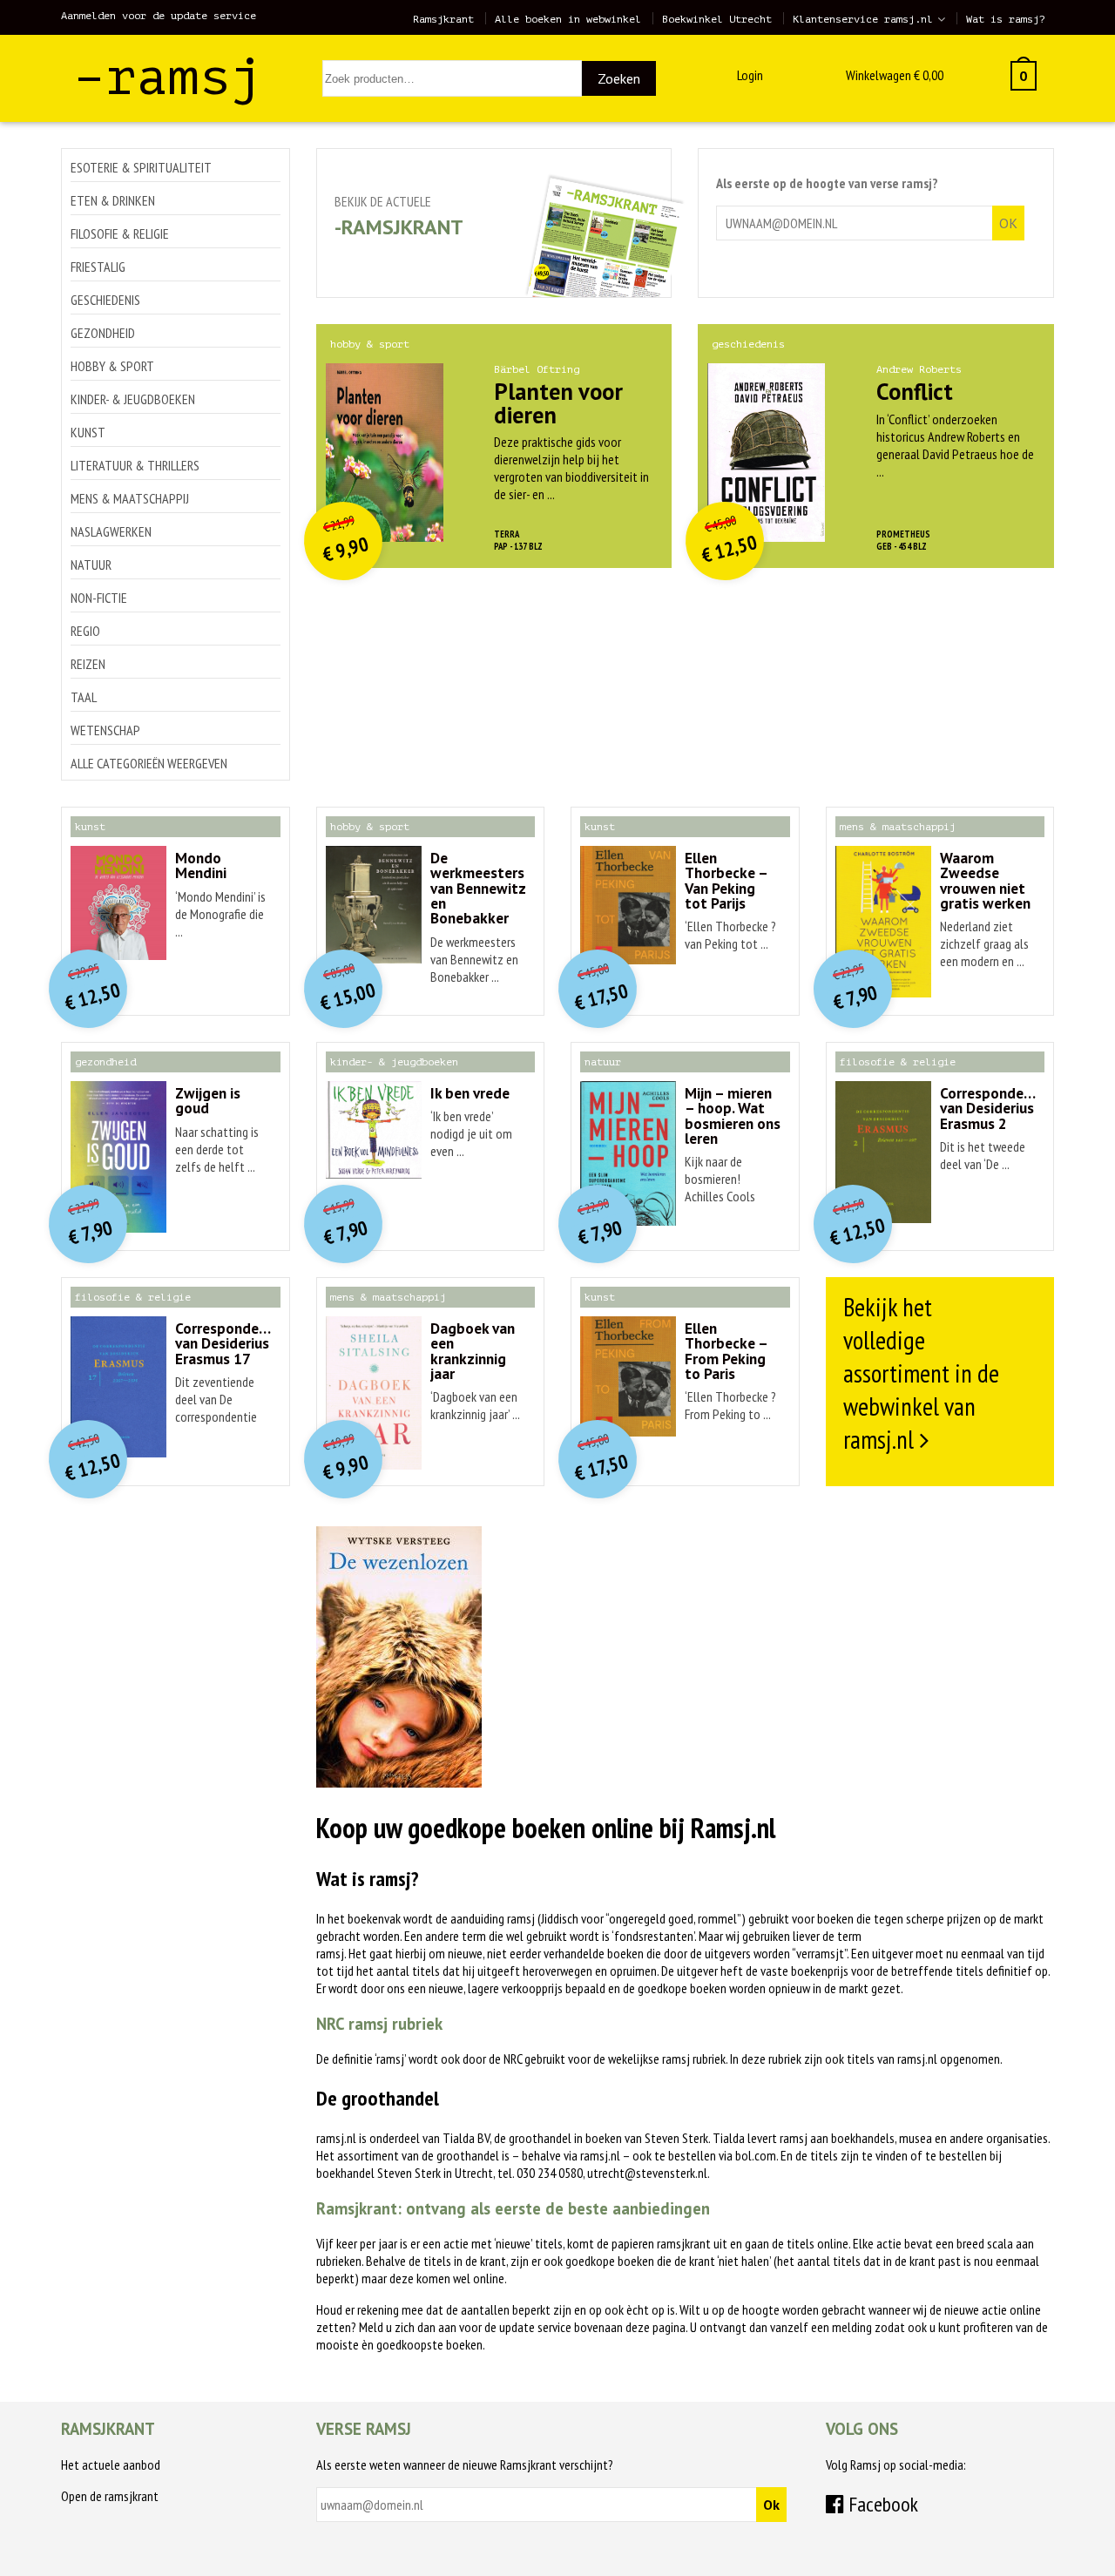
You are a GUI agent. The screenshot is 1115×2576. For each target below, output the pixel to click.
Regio (85, 631)
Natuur (91, 565)
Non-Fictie (99, 598)
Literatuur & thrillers (135, 465)
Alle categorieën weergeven (149, 763)
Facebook (881, 2504)
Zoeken (619, 78)
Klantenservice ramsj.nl (863, 19)
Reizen (88, 664)
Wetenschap (105, 730)
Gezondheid (103, 333)
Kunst (88, 432)
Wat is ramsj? (1006, 19)
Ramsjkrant (443, 19)
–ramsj (168, 77)
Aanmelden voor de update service (159, 16)
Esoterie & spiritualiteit (141, 167)
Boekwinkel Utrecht (717, 19)
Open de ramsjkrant (110, 2496)
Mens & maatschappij (130, 498)
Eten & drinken (113, 200)
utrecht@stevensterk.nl (647, 2173)
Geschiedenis (105, 300)
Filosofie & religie (120, 233)
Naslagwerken (111, 531)
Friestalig (98, 267)
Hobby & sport (112, 366)
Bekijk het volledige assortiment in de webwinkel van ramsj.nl (921, 1373)
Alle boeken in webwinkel (568, 19)
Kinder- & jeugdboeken (133, 399)
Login (750, 75)
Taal (84, 697)
